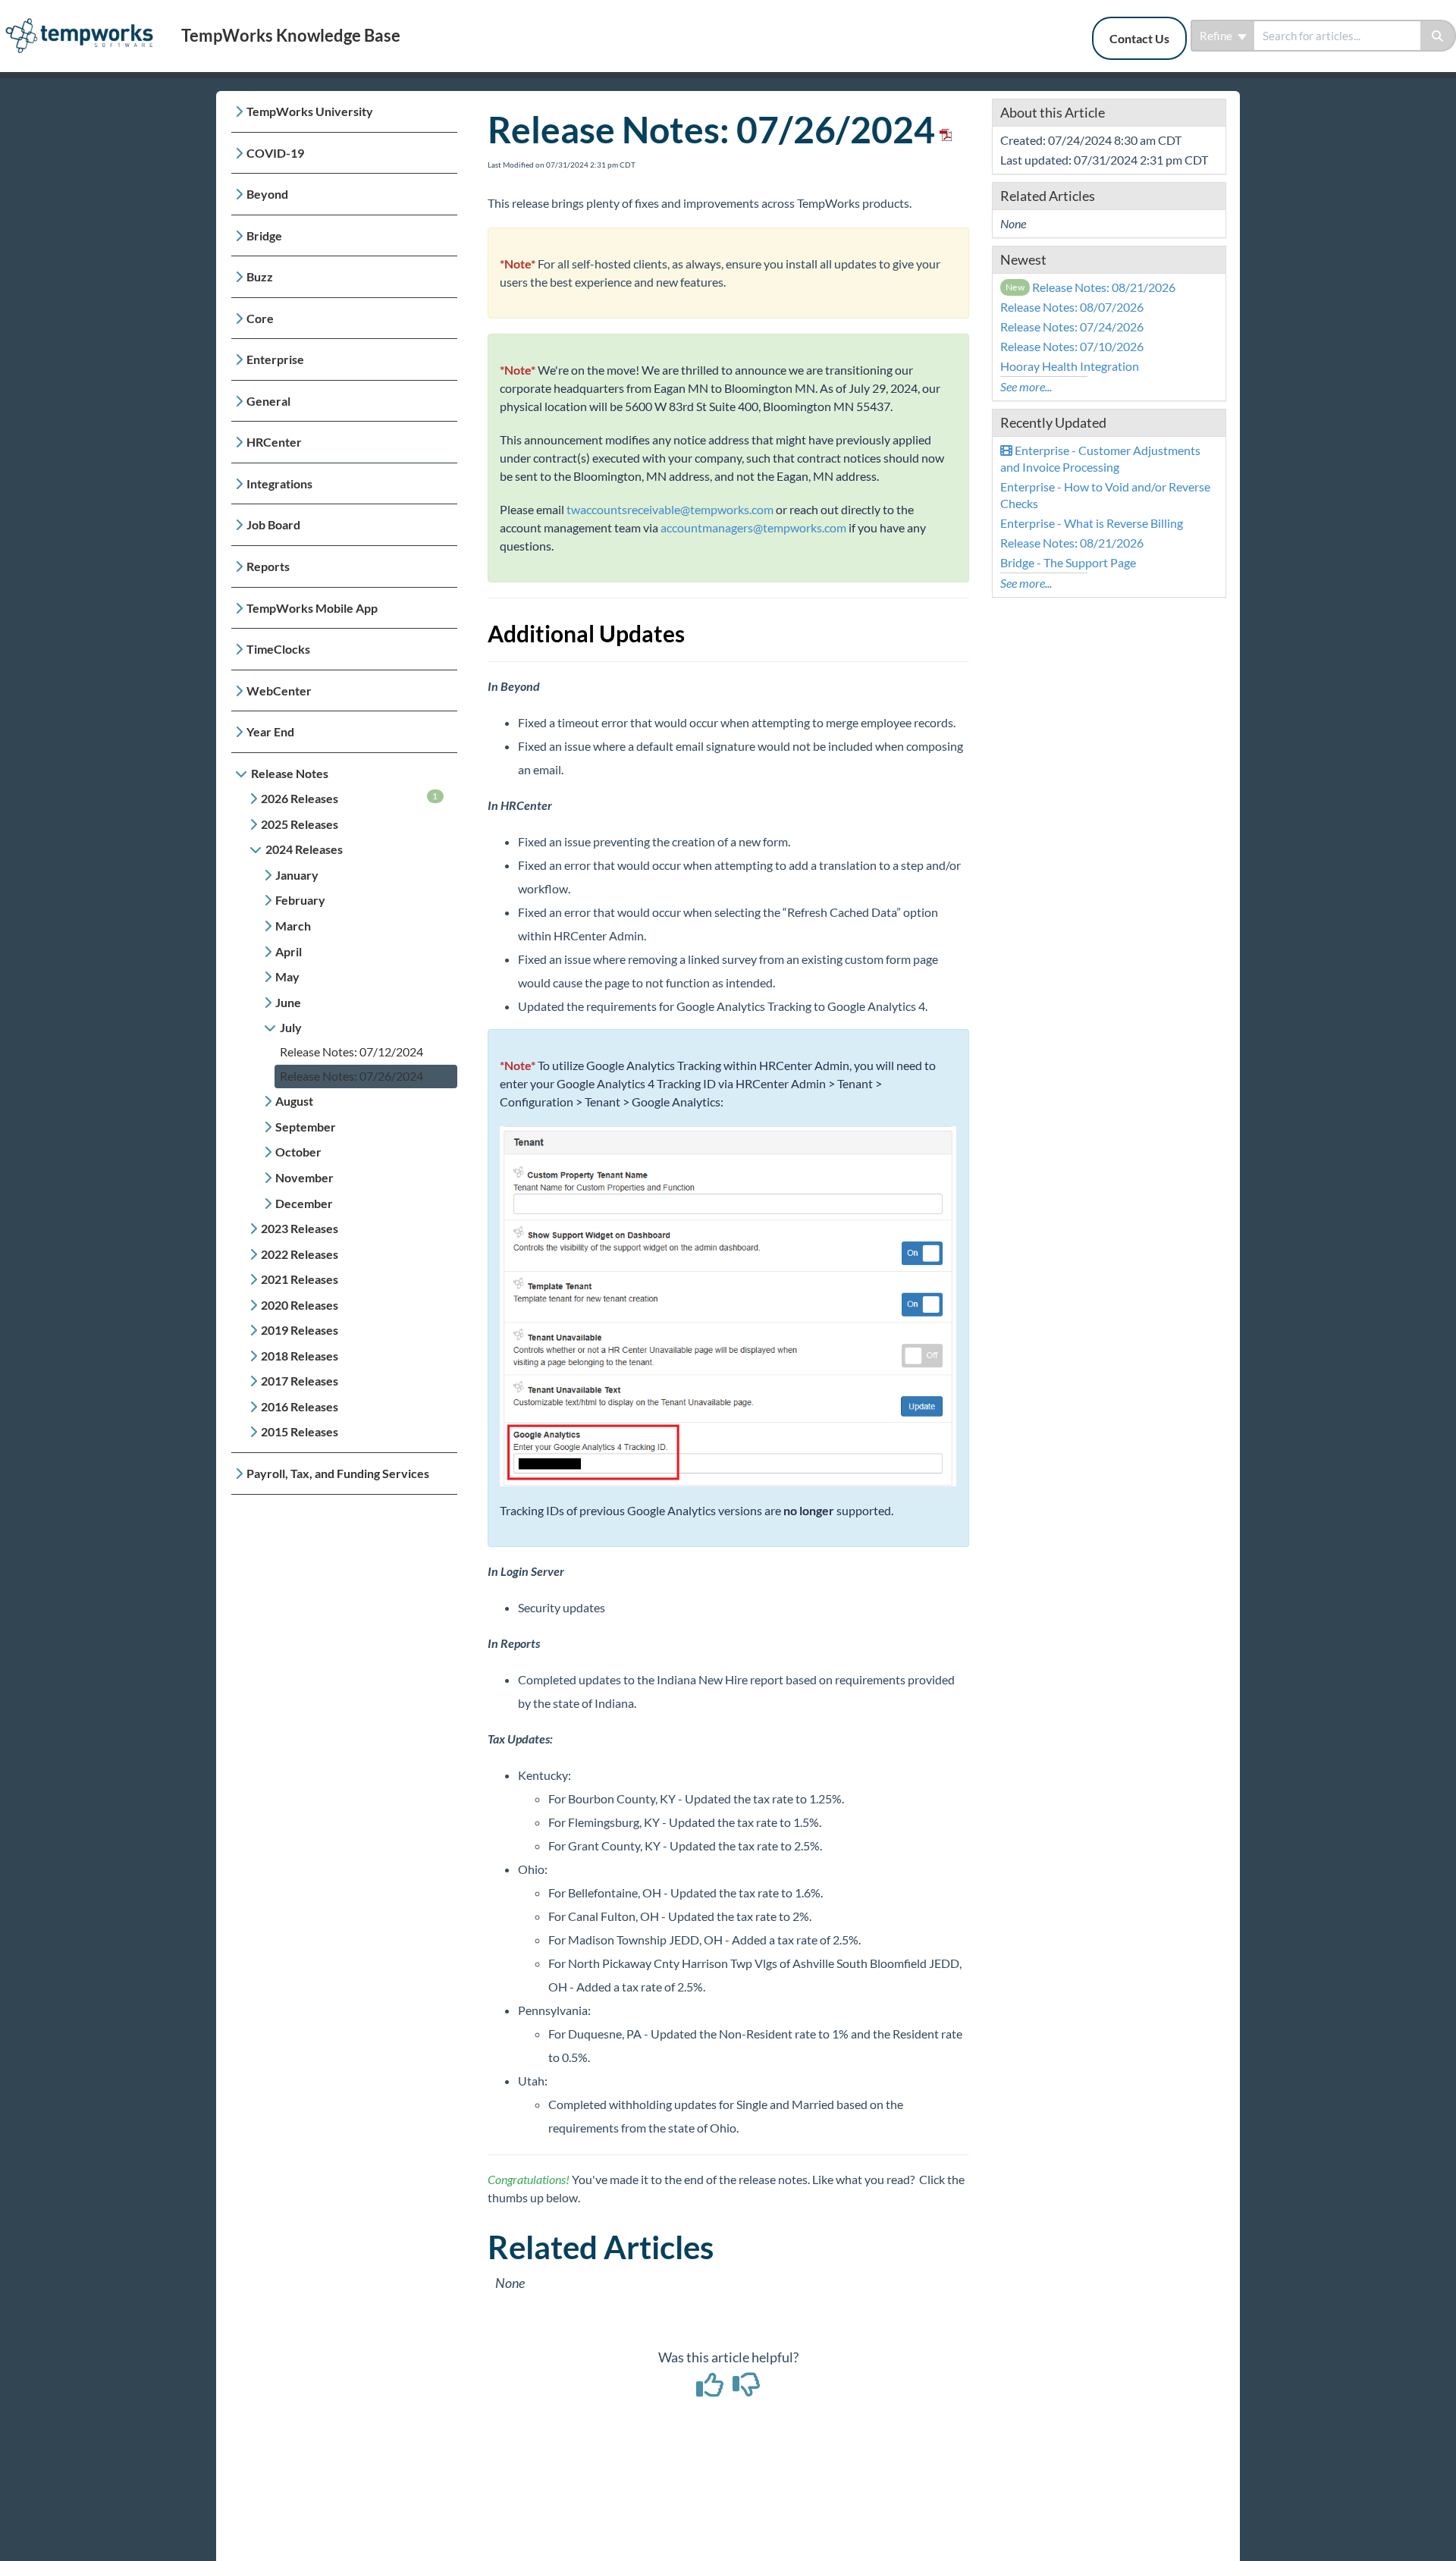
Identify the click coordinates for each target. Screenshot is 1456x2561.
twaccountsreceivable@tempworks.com (670, 509)
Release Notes (290, 773)
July (291, 1027)
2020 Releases (300, 1305)
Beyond (267, 194)
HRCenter (274, 442)
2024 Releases (304, 849)
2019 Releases (300, 1330)
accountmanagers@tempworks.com (753, 527)
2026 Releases (350, 798)
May (287, 976)
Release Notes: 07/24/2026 (1072, 326)
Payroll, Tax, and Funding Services (338, 1473)
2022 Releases (300, 1254)
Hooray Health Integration (1070, 366)
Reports (268, 566)
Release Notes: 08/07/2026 (1072, 307)
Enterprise (275, 359)
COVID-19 (275, 153)
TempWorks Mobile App (312, 608)
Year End (270, 731)
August (294, 1101)
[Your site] (85, 20)
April (289, 951)
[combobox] (1337, 36)
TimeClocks (278, 649)
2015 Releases (300, 1431)
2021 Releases (300, 1279)
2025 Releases (300, 824)
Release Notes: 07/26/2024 (351, 1076)
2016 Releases (300, 1406)
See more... (1026, 386)
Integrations (279, 483)
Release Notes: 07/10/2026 (1072, 346)
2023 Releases (300, 1228)
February (300, 900)
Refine (1217, 36)
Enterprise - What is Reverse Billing (1092, 523)
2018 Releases (300, 1356)
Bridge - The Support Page (1068, 562)
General (268, 401)
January (297, 875)
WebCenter (279, 690)
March (293, 926)
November (304, 1177)
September (306, 1127)
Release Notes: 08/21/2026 (1091, 287)
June (288, 1002)
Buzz (260, 276)
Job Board (273, 524)
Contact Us (1139, 38)
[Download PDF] (943, 129)
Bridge (264, 235)
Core (260, 318)
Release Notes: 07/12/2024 (351, 1051)
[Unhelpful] (747, 2390)
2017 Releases (300, 1381)
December (304, 1203)
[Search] (1438, 36)
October (298, 1152)
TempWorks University (310, 111)
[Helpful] (711, 2390)
